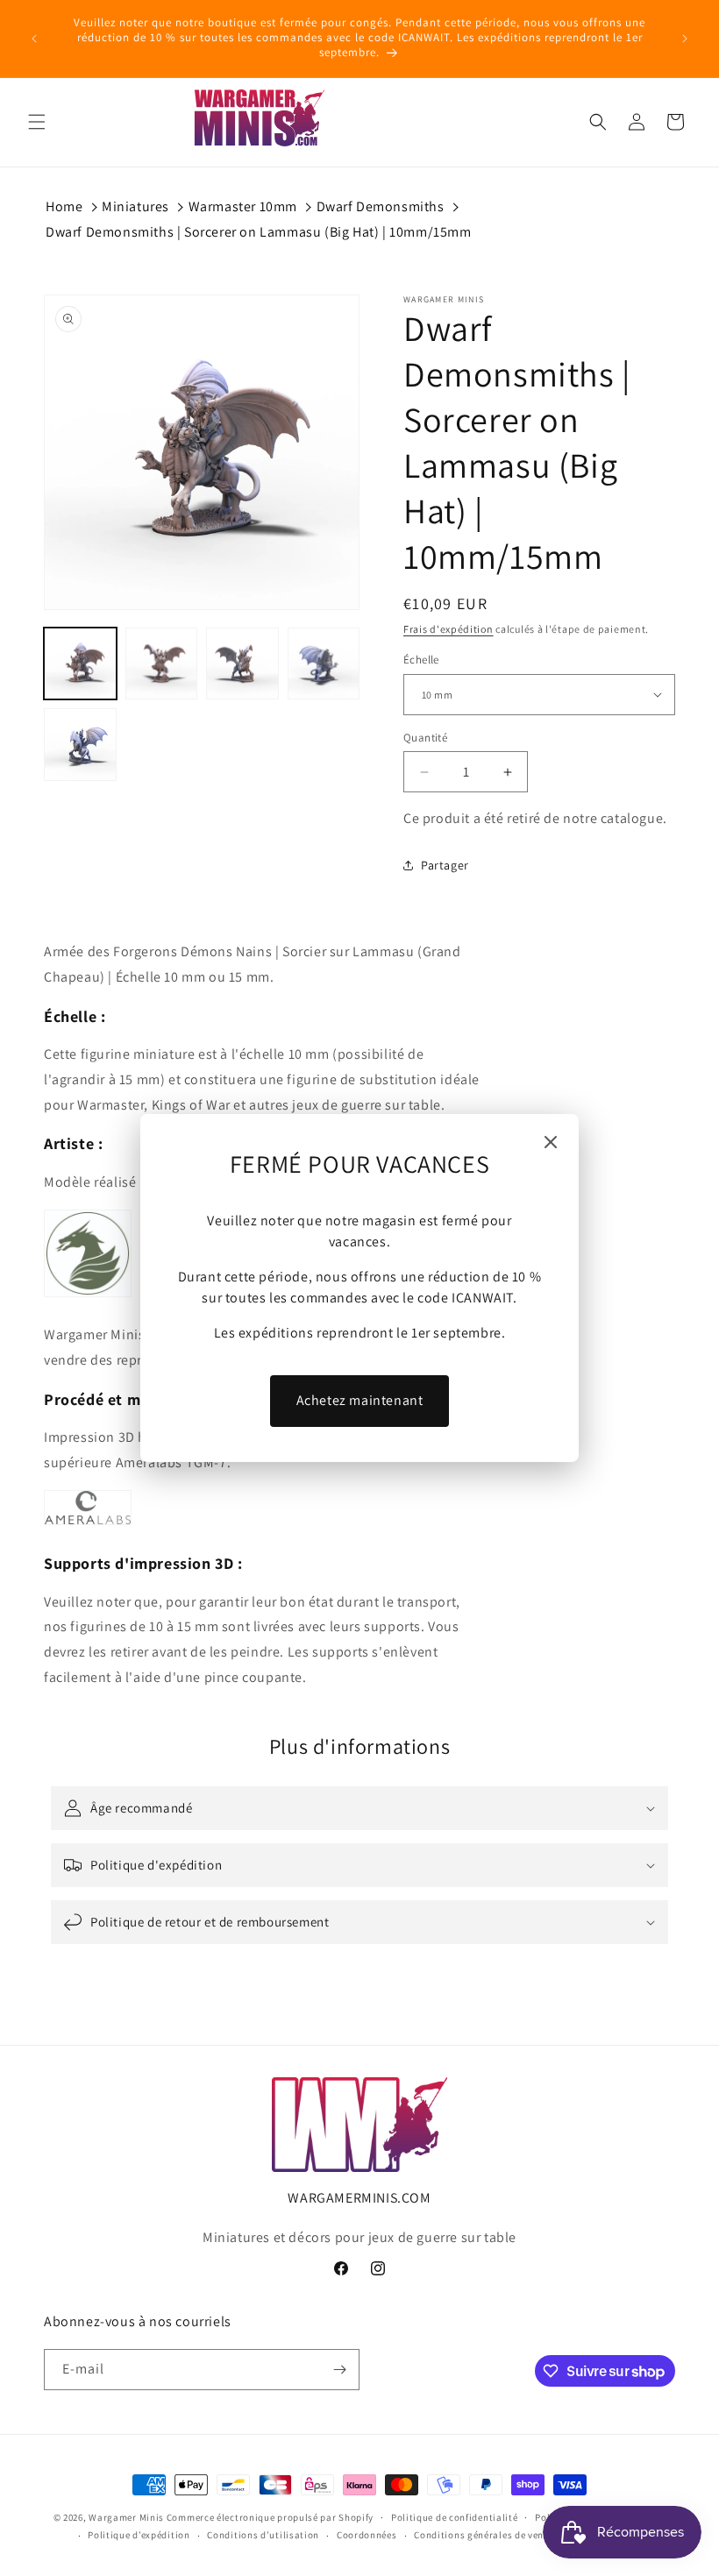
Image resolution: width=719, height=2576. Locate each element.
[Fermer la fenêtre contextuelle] (551, 1143)
